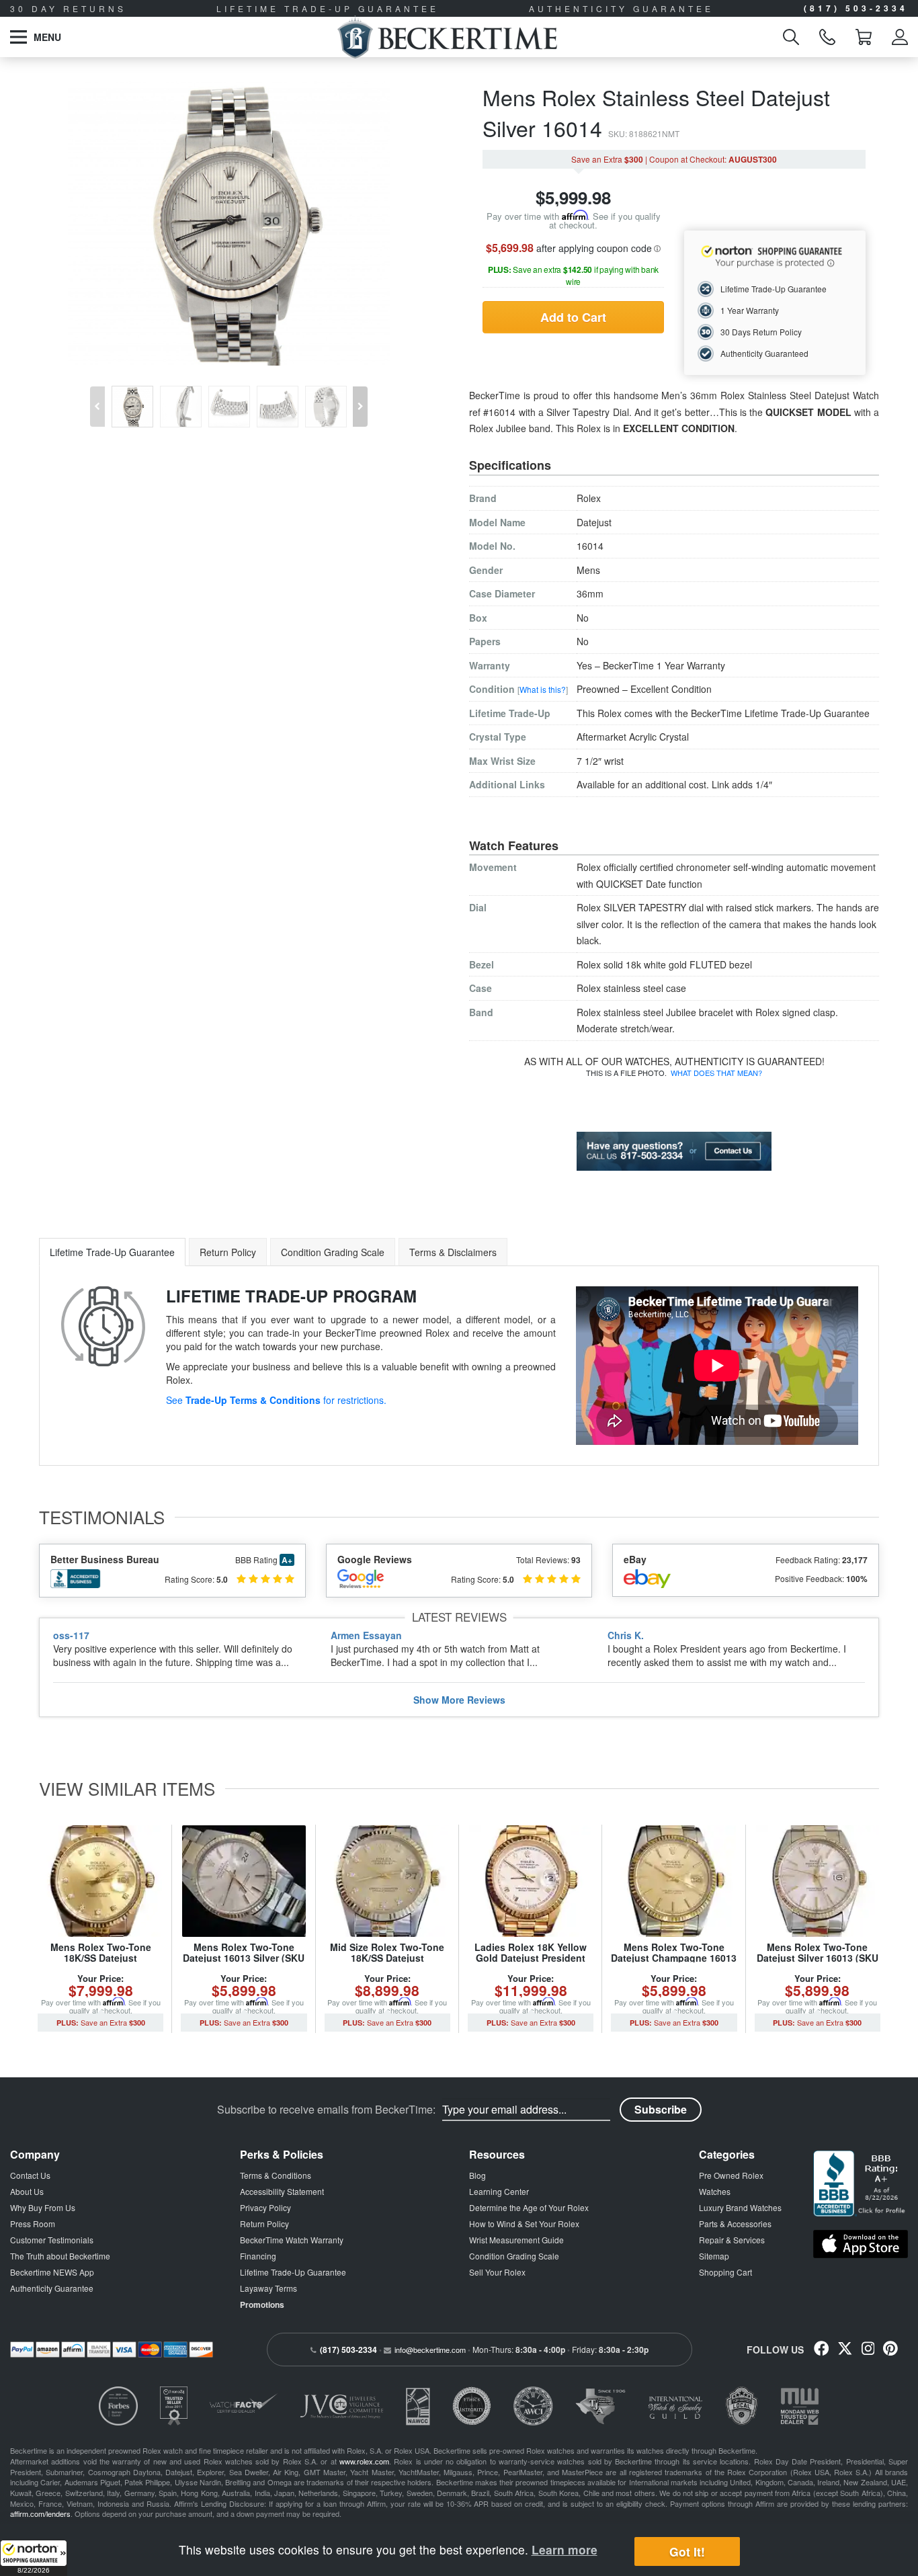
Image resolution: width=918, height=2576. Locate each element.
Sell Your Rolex (497, 2272)
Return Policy (264, 2224)
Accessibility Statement (282, 2191)
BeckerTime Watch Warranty (292, 2240)
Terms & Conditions (276, 2175)
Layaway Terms (268, 2288)
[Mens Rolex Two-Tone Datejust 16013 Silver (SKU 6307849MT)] (244, 1881)
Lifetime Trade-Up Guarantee (293, 2272)
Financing (258, 2256)
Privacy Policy (265, 2207)
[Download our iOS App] (861, 2244)
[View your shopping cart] (864, 37)
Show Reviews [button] (459, 1700)
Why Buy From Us (43, 2207)
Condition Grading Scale (514, 2256)
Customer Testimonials (52, 2240)
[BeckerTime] (447, 37)
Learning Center (499, 2191)
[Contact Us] (674, 1150)
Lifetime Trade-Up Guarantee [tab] (112, 1252)
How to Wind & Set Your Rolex (524, 2224)
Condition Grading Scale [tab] (333, 1252)
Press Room (33, 2224)
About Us (27, 2191)
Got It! (687, 2551)
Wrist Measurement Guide (516, 2240)
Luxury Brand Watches (740, 2207)
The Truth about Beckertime (60, 2256)
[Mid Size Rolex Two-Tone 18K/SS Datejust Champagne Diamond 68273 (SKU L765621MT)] (387, 1881)
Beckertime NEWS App (52, 2272)
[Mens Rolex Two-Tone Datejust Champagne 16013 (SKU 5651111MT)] (674, 1881)
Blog (477, 2175)
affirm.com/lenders (40, 2513)
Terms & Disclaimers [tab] (453, 1252)
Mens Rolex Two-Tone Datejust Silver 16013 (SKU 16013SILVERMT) (818, 1957)
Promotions (262, 2304)
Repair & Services (732, 2240)
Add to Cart (573, 317)
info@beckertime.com (430, 2350)
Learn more (565, 2549)
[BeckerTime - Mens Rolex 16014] (229, 223)
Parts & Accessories (735, 2224)
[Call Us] (827, 37)
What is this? (543, 689)
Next (363, 397)
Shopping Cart (725, 2272)
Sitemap (714, 2256)
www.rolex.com (364, 2461)
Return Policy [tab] (228, 1252)
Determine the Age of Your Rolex (529, 2207)
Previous (95, 397)
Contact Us (30, 2175)
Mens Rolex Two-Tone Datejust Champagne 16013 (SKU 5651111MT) (674, 1957)
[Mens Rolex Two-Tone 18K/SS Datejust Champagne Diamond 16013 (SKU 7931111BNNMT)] (100, 1881)
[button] (34, 2558)
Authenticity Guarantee (52, 2288)
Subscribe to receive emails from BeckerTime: (326, 2110)
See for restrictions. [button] (276, 1400)
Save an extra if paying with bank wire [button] (573, 275)
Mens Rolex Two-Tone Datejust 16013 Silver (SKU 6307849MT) (244, 1957)
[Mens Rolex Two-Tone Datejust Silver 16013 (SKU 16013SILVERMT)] (818, 1881)
